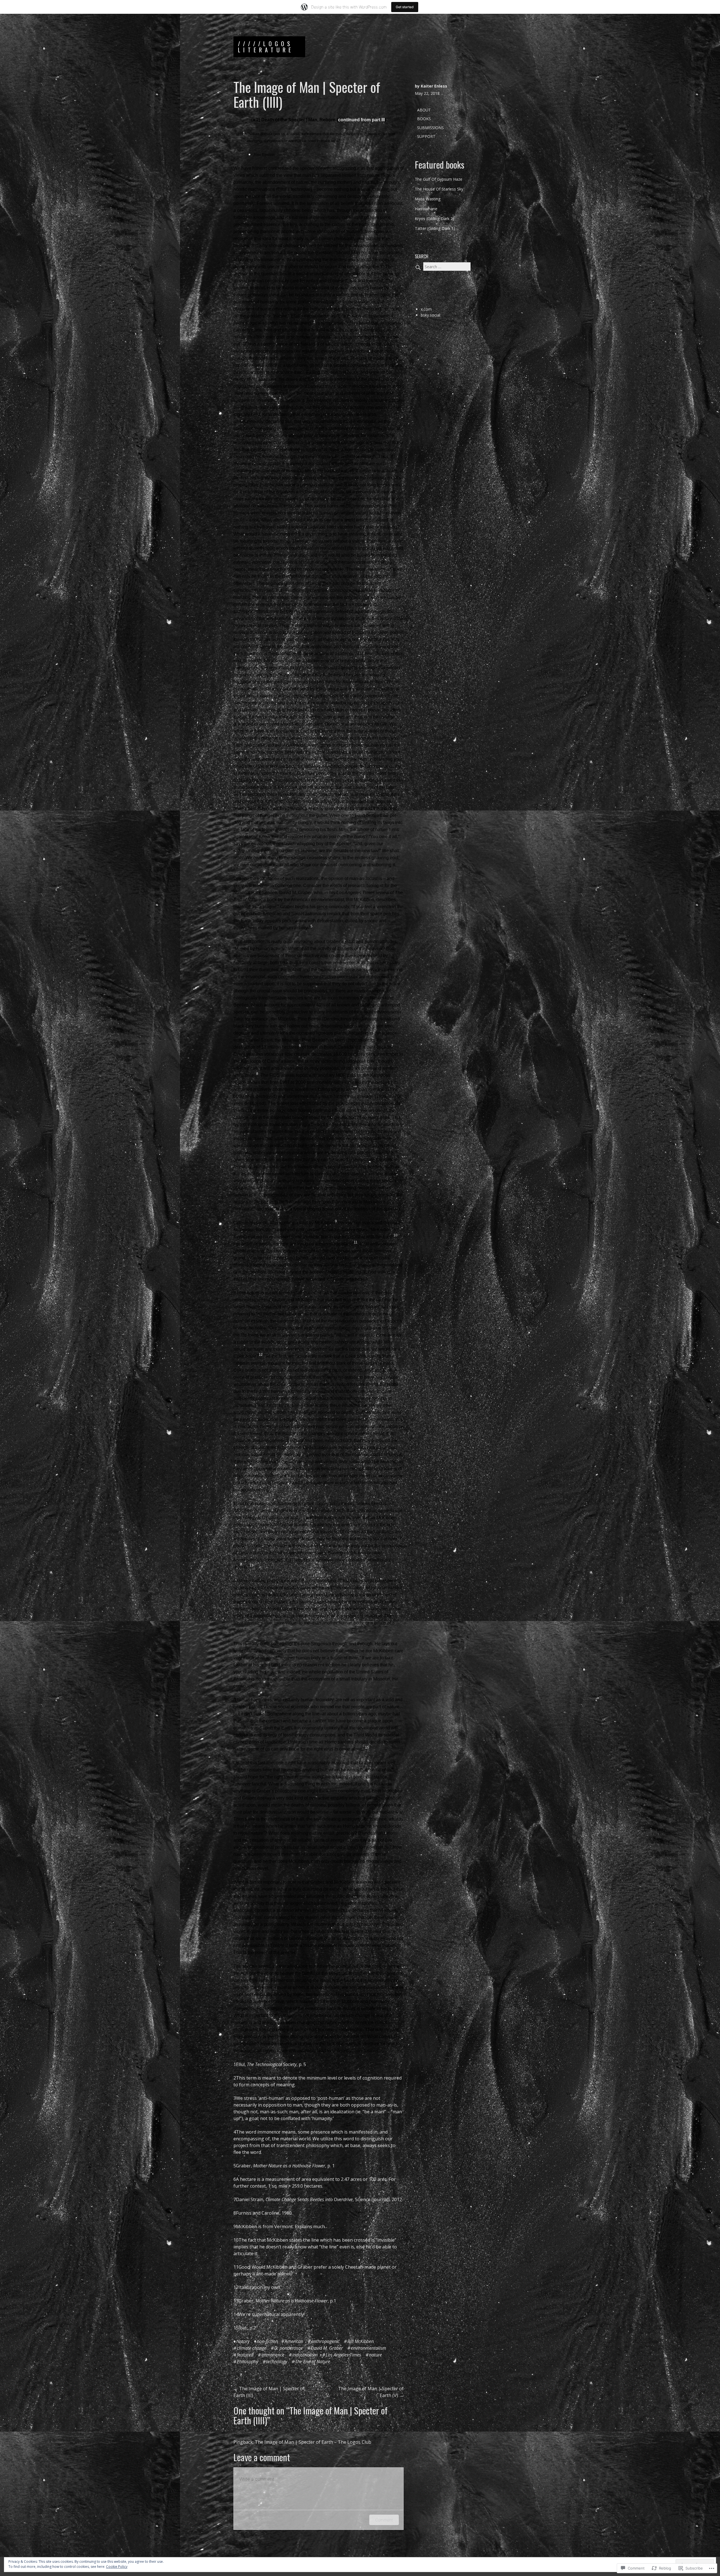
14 (236, 2314)
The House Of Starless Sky (439, 189)
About (424, 110)
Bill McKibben (361, 2341)
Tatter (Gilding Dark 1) (435, 228)
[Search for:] (443, 267)
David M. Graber (327, 2348)
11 (236, 2267)
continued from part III (361, 120)
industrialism (305, 2355)
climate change (252, 2348)
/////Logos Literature (266, 47)
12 (236, 2287)
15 (236, 2328)
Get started (405, 7)
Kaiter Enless (434, 86)
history (243, 2341)
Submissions (430, 128)
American (294, 2341)
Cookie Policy (117, 2567)
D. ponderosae (289, 2348)
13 (236, 2301)
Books (424, 119)
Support (426, 136)
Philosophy (247, 2362)
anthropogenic (325, 2341)
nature (375, 2355)
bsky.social (430, 315)
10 (236, 2240)
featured (245, 2355)
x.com (426, 309)
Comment (384, 2520)
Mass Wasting (428, 199)
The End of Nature (313, 2362)
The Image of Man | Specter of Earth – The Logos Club (313, 2442)
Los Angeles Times (343, 2355)
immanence (273, 2355)
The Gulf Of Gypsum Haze (439, 179)
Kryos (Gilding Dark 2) (435, 219)
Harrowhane (426, 209)
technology (277, 2362)
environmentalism (368, 2348)
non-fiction (267, 2341)
